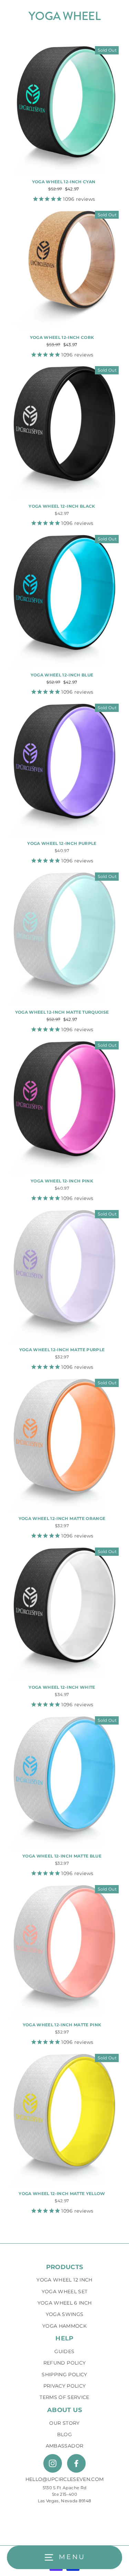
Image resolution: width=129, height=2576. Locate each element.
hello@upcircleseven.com (65, 2479)
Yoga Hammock (64, 2326)
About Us (64, 2410)
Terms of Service (64, 2397)
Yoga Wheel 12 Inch (64, 2280)
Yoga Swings (65, 2314)
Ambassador (64, 2446)
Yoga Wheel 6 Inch (65, 2303)
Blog (64, 2434)
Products (65, 2267)
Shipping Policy (64, 2375)
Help (64, 2338)
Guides (64, 2351)
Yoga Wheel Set (65, 2291)
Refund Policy (64, 2363)
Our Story (64, 2423)
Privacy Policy (65, 2386)
